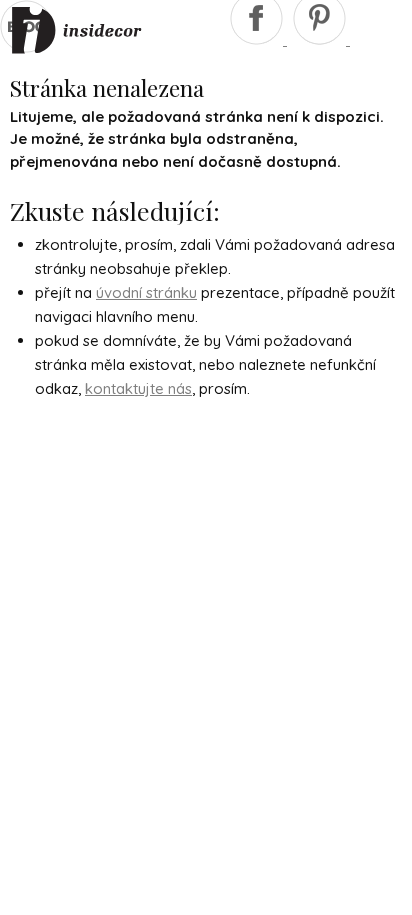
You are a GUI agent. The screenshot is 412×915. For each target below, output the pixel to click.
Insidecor (77, 31)
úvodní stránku (146, 292)
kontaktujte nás (138, 388)
